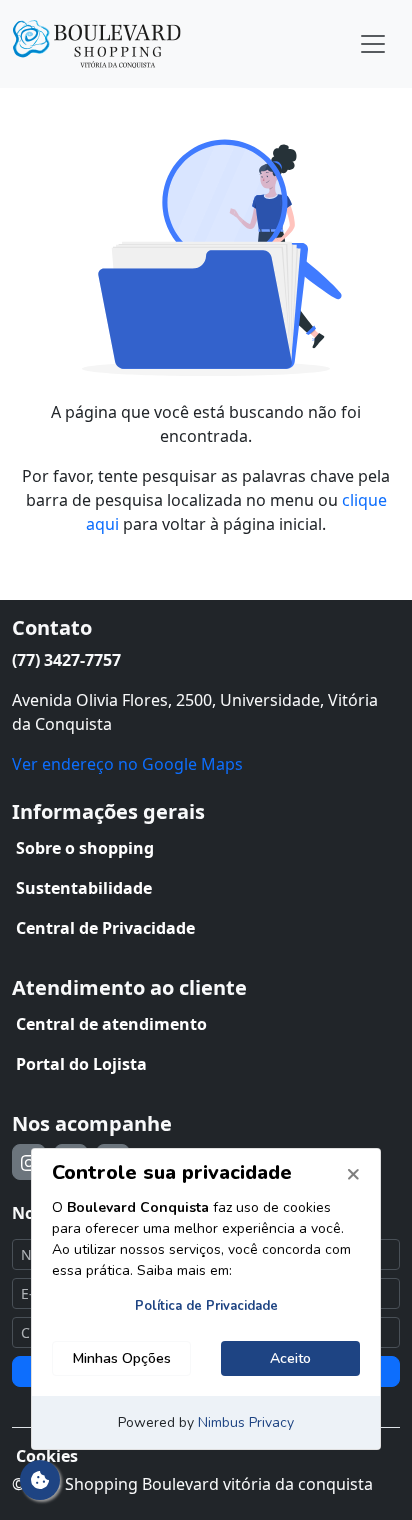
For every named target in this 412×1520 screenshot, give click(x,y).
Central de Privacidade (105, 928)
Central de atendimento (111, 1024)
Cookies (47, 1456)
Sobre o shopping (85, 848)
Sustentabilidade (84, 888)
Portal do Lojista (81, 1064)
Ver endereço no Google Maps (127, 764)
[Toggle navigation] (373, 44)
